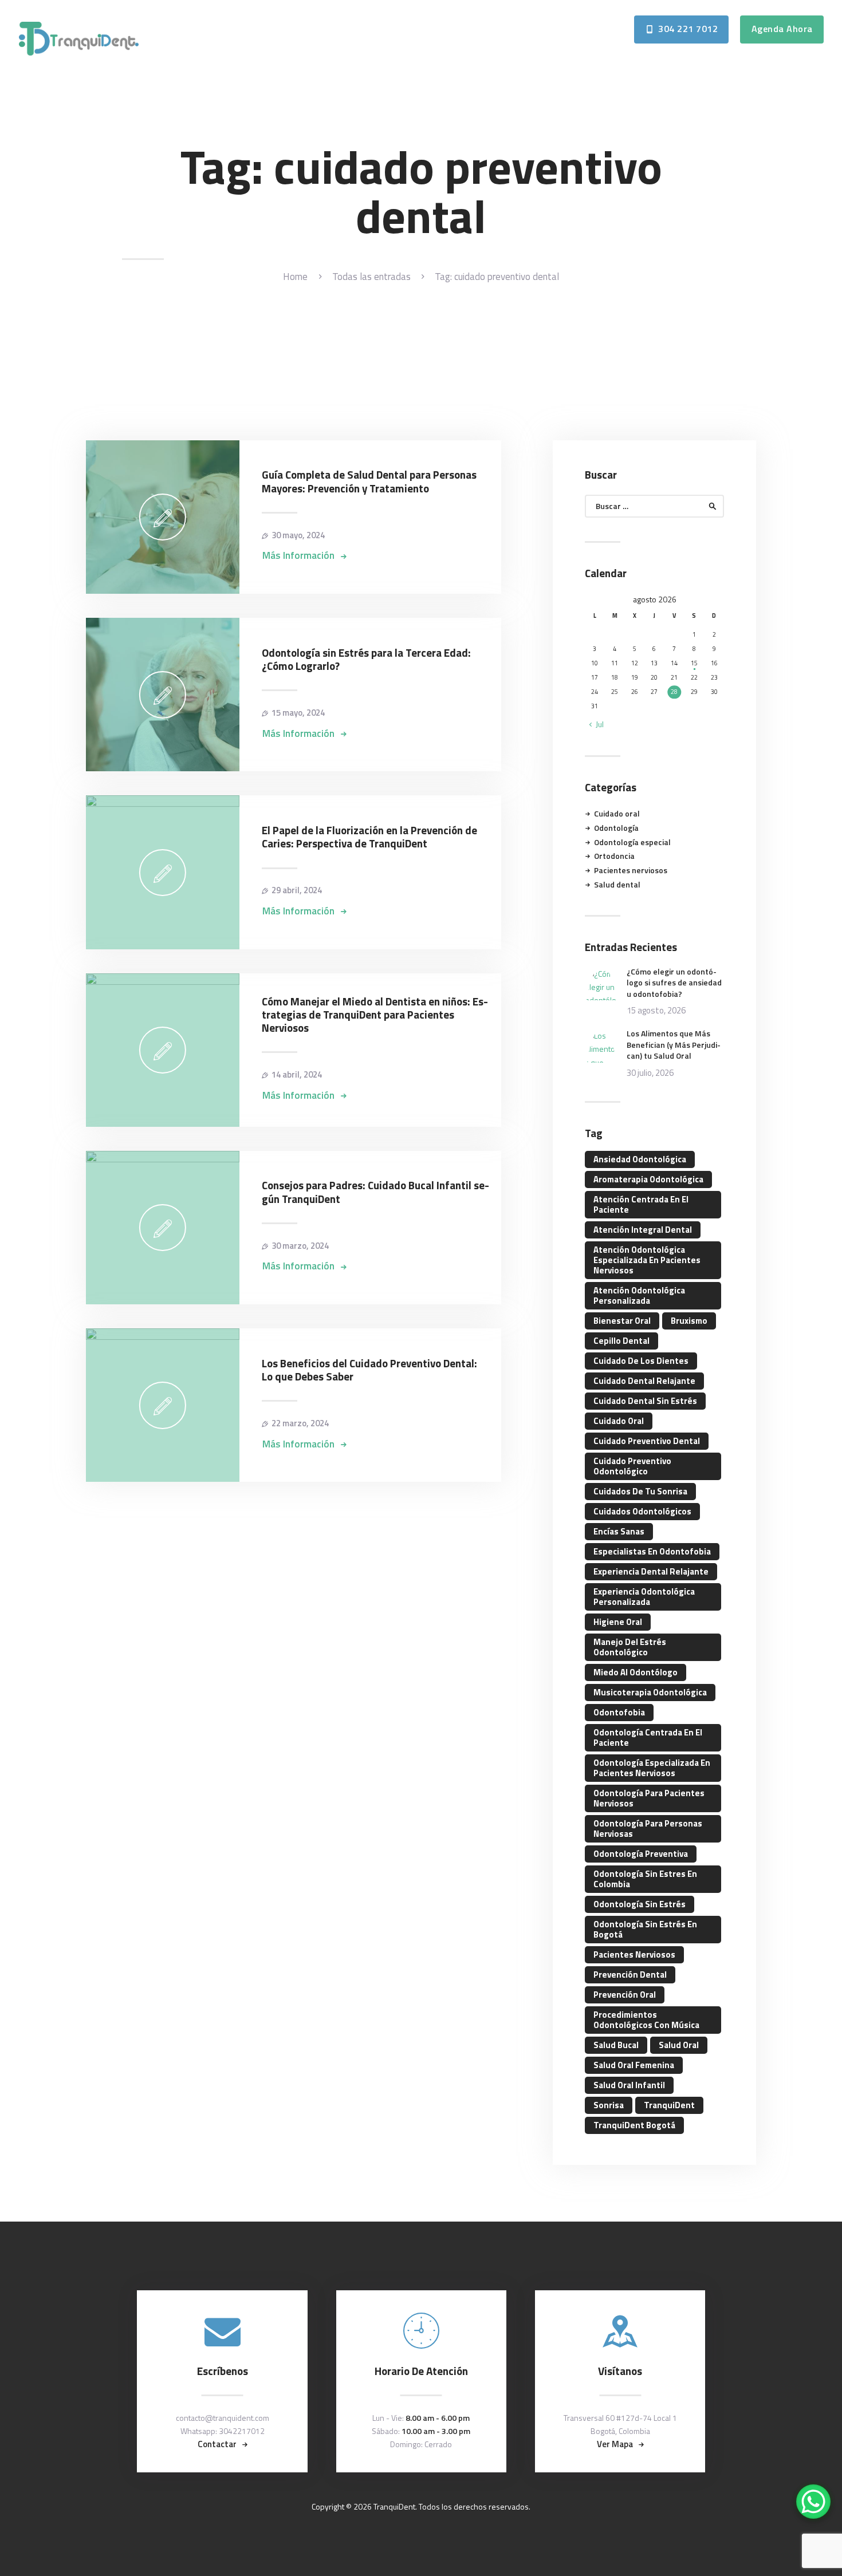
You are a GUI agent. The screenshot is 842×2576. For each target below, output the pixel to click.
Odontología (616, 828)
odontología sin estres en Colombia (645, 1879)
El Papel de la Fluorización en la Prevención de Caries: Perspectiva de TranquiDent (369, 837)
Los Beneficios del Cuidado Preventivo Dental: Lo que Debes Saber (369, 1370)
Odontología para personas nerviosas (648, 1829)
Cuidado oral (617, 813)
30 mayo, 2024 (298, 535)
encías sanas (619, 1531)
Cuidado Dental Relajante (644, 1381)
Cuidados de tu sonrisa (640, 1491)
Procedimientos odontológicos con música (646, 2020)
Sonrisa (609, 2105)
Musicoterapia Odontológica (650, 1692)
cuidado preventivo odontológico (632, 1466)
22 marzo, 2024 (300, 1423)
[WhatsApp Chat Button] (813, 2502)
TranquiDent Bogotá (634, 2125)
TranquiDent (669, 2105)
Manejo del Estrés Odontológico (630, 1647)
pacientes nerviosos (634, 1954)
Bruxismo (689, 1321)
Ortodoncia (614, 856)
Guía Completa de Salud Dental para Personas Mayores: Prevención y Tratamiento (369, 482)
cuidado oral (619, 1421)
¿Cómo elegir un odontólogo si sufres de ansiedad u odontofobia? (674, 983)
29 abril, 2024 (297, 890)
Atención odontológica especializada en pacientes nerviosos (647, 1260)
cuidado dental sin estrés (645, 1401)
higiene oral (618, 1622)
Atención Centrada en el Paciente (641, 1204)
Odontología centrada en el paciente (648, 1737)
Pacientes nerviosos (631, 870)
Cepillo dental (621, 1341)
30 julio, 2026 (650, 1073)
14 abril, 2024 (297, 1074)
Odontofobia (619, 1712)
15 (694, 663)
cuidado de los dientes (641, 1361)
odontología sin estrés (640, 1904)
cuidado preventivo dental (647, 1441)
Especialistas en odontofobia (652, 1551)
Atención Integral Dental (643, 1230)
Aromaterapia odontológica (648, 1179)
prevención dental (630, 1975)
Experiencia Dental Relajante (651, 1571)
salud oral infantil (629, 2085)
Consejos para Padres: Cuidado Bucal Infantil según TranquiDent (375, 1192)
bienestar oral (622, 1321)
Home (295, 277)
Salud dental (617, 884)
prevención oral (625, 1995)
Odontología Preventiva (641, 1854)
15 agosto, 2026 (656, 1010)
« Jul (597, 724)
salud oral (679, 2045)
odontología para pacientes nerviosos (649, 1798)
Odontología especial (632, 842)
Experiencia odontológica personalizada (644, 1597)
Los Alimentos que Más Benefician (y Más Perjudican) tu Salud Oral (674, 1045)
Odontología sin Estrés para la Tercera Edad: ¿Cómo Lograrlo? (366, 660)
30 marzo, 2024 (300, 1246)
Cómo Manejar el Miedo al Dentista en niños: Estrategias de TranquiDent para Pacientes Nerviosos (375, 1015)
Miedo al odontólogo (636, 1672)
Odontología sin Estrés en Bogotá (645, 1929)
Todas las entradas (371, 277)
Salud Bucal (616, 2045)
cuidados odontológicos (642, 1511)
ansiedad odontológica (640, 1159)
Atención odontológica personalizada (639, 1295)
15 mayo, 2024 (298, 713)
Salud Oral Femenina (634, 2065)
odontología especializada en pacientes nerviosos (652, 1768)
